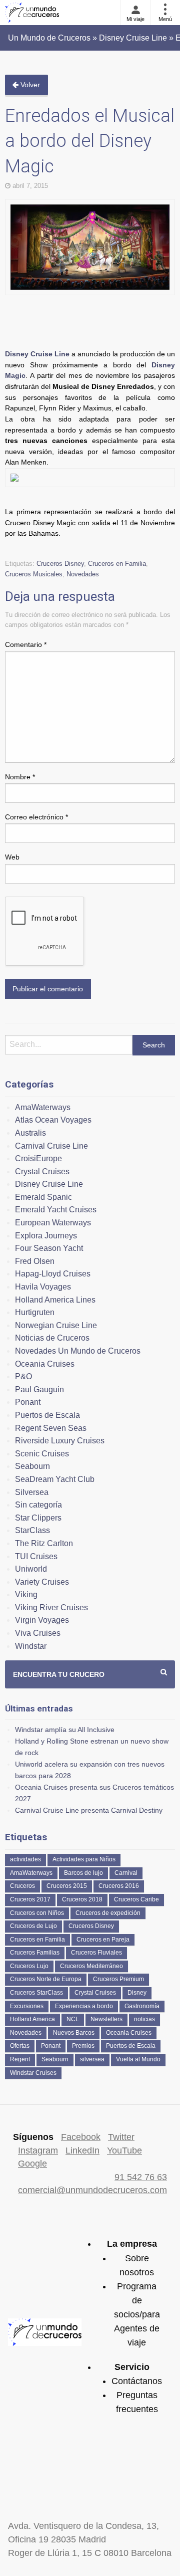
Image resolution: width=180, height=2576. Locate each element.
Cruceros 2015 (67, 1886)
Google (32, 2164)
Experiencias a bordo (84, 2006)
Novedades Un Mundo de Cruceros (78, 1351)
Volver (29, 85)
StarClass (32, 1530)
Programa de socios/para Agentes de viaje (137, 2315)
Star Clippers (38, 1518)
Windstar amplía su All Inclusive (65, 1730)
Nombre (20, 777)
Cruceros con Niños (37, 1913)
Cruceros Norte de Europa (46, 1979)
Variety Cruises (42, 1582)
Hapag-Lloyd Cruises (53, 1274)
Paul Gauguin (39, 1389)
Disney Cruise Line (37, 354)
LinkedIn (82, 2151)
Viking (26, 1594)
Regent (20, 2059)
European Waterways (53, 1223)
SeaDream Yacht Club (55, 1479)
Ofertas (20, 2046)
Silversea (32, 1492)
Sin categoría (38, 1505)
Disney (137, 1993)
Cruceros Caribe (136, 1899)
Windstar (31, 1646)
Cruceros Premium (118, 1979)
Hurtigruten (35, 1312)
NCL (73, 2019)
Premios (83, 2046)
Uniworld (31, 1569)
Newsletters (106, 2019)
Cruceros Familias (35, 1953)
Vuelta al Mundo (138, 2059)
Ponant (28, 1402)
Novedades (83, 574)
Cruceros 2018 (82, 1899)
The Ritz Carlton (44, 1543)
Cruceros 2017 (30, 1899)
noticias (144, 2019)
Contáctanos (137, 2381)
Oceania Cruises (45, 1364)
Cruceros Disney (60, 564)
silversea (92, 2059)
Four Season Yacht (49, 1248)
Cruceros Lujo (29, 1966)
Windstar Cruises (33, 2073)
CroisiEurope (38, 1158)
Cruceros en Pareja (103, 1940)
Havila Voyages (43, 1287)
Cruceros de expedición (108, 1913)
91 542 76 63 (141, 2177)
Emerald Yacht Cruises (56, 1210)
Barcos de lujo (83, 1873)
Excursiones (27, 2006)
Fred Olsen (35, 1261)
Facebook (81, 2137)
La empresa (132, 2244)
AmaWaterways (43, 1107)
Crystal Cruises (42, 1171)
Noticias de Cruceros (52, 1338)
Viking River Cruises (51, 1607)
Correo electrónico (36, 817)
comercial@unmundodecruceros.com (92, 2190)
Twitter (121, 2137)
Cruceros (22, 1886)
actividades (25, 1859)
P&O (23, 1376)
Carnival (126, 1873)
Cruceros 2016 (119, 1886)
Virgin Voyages (42, 1620)
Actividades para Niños (84, 1859)
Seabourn (32, 1466)
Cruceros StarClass (36, 1993)
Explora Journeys (46, 1236)
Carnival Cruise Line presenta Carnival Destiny (89, 1810)
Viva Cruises (38, 1633)
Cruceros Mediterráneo (91, 1966)
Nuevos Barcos (74, 2033)
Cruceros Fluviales (96, 1953)
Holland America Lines (55, 1300)
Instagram (38, 2151)
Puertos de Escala (47, 1415)
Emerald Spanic (43, 1197)
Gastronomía (142, 2006)
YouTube (124, 2151)
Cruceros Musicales (34, 574)
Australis (30, 1133)
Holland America (32, 2019)
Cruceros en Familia (117, 564)
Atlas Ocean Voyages (53, 1120)
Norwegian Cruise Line (56, 1325)
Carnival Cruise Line (51, 1146)
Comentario (26, 645)
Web (12, 857)
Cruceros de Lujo (33, 1926)
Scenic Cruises (42, 1454)
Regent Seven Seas (51, 1428)
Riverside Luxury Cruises (60, 1441)
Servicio (132, 2367)
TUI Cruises (36, 1556)
